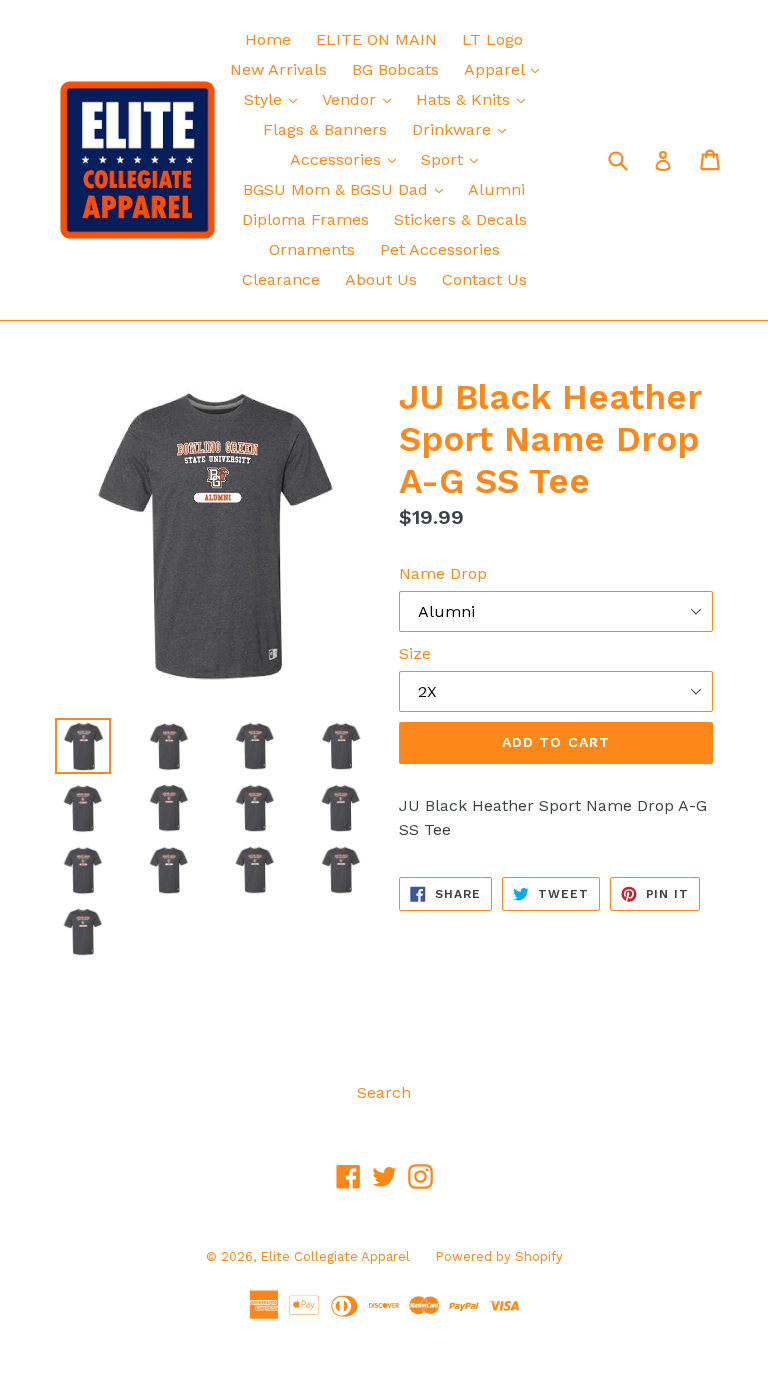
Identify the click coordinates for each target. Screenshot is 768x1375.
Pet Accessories (440, 249)
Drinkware (464, 129)
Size (415, 653)
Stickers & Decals (460, 219)
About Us (381, 279)
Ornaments (312, 249)
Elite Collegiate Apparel (335, 1256)
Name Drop (443, 573)
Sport (454, 159)
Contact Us (484, 279)
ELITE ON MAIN (376, 39)
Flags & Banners (325, 129)
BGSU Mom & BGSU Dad (348, 189)
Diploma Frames (305, 219)
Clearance (281, 279)
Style (275, 99)
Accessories (348, 159)
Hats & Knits (475, 99)
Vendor (361, 99)
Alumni (496, 189)
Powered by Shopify (499, 1256)
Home (268, 39)
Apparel (506, 69)
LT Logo (492, 39)
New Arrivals (278, 69)
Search (384, 1092)
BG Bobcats (395, 69)
